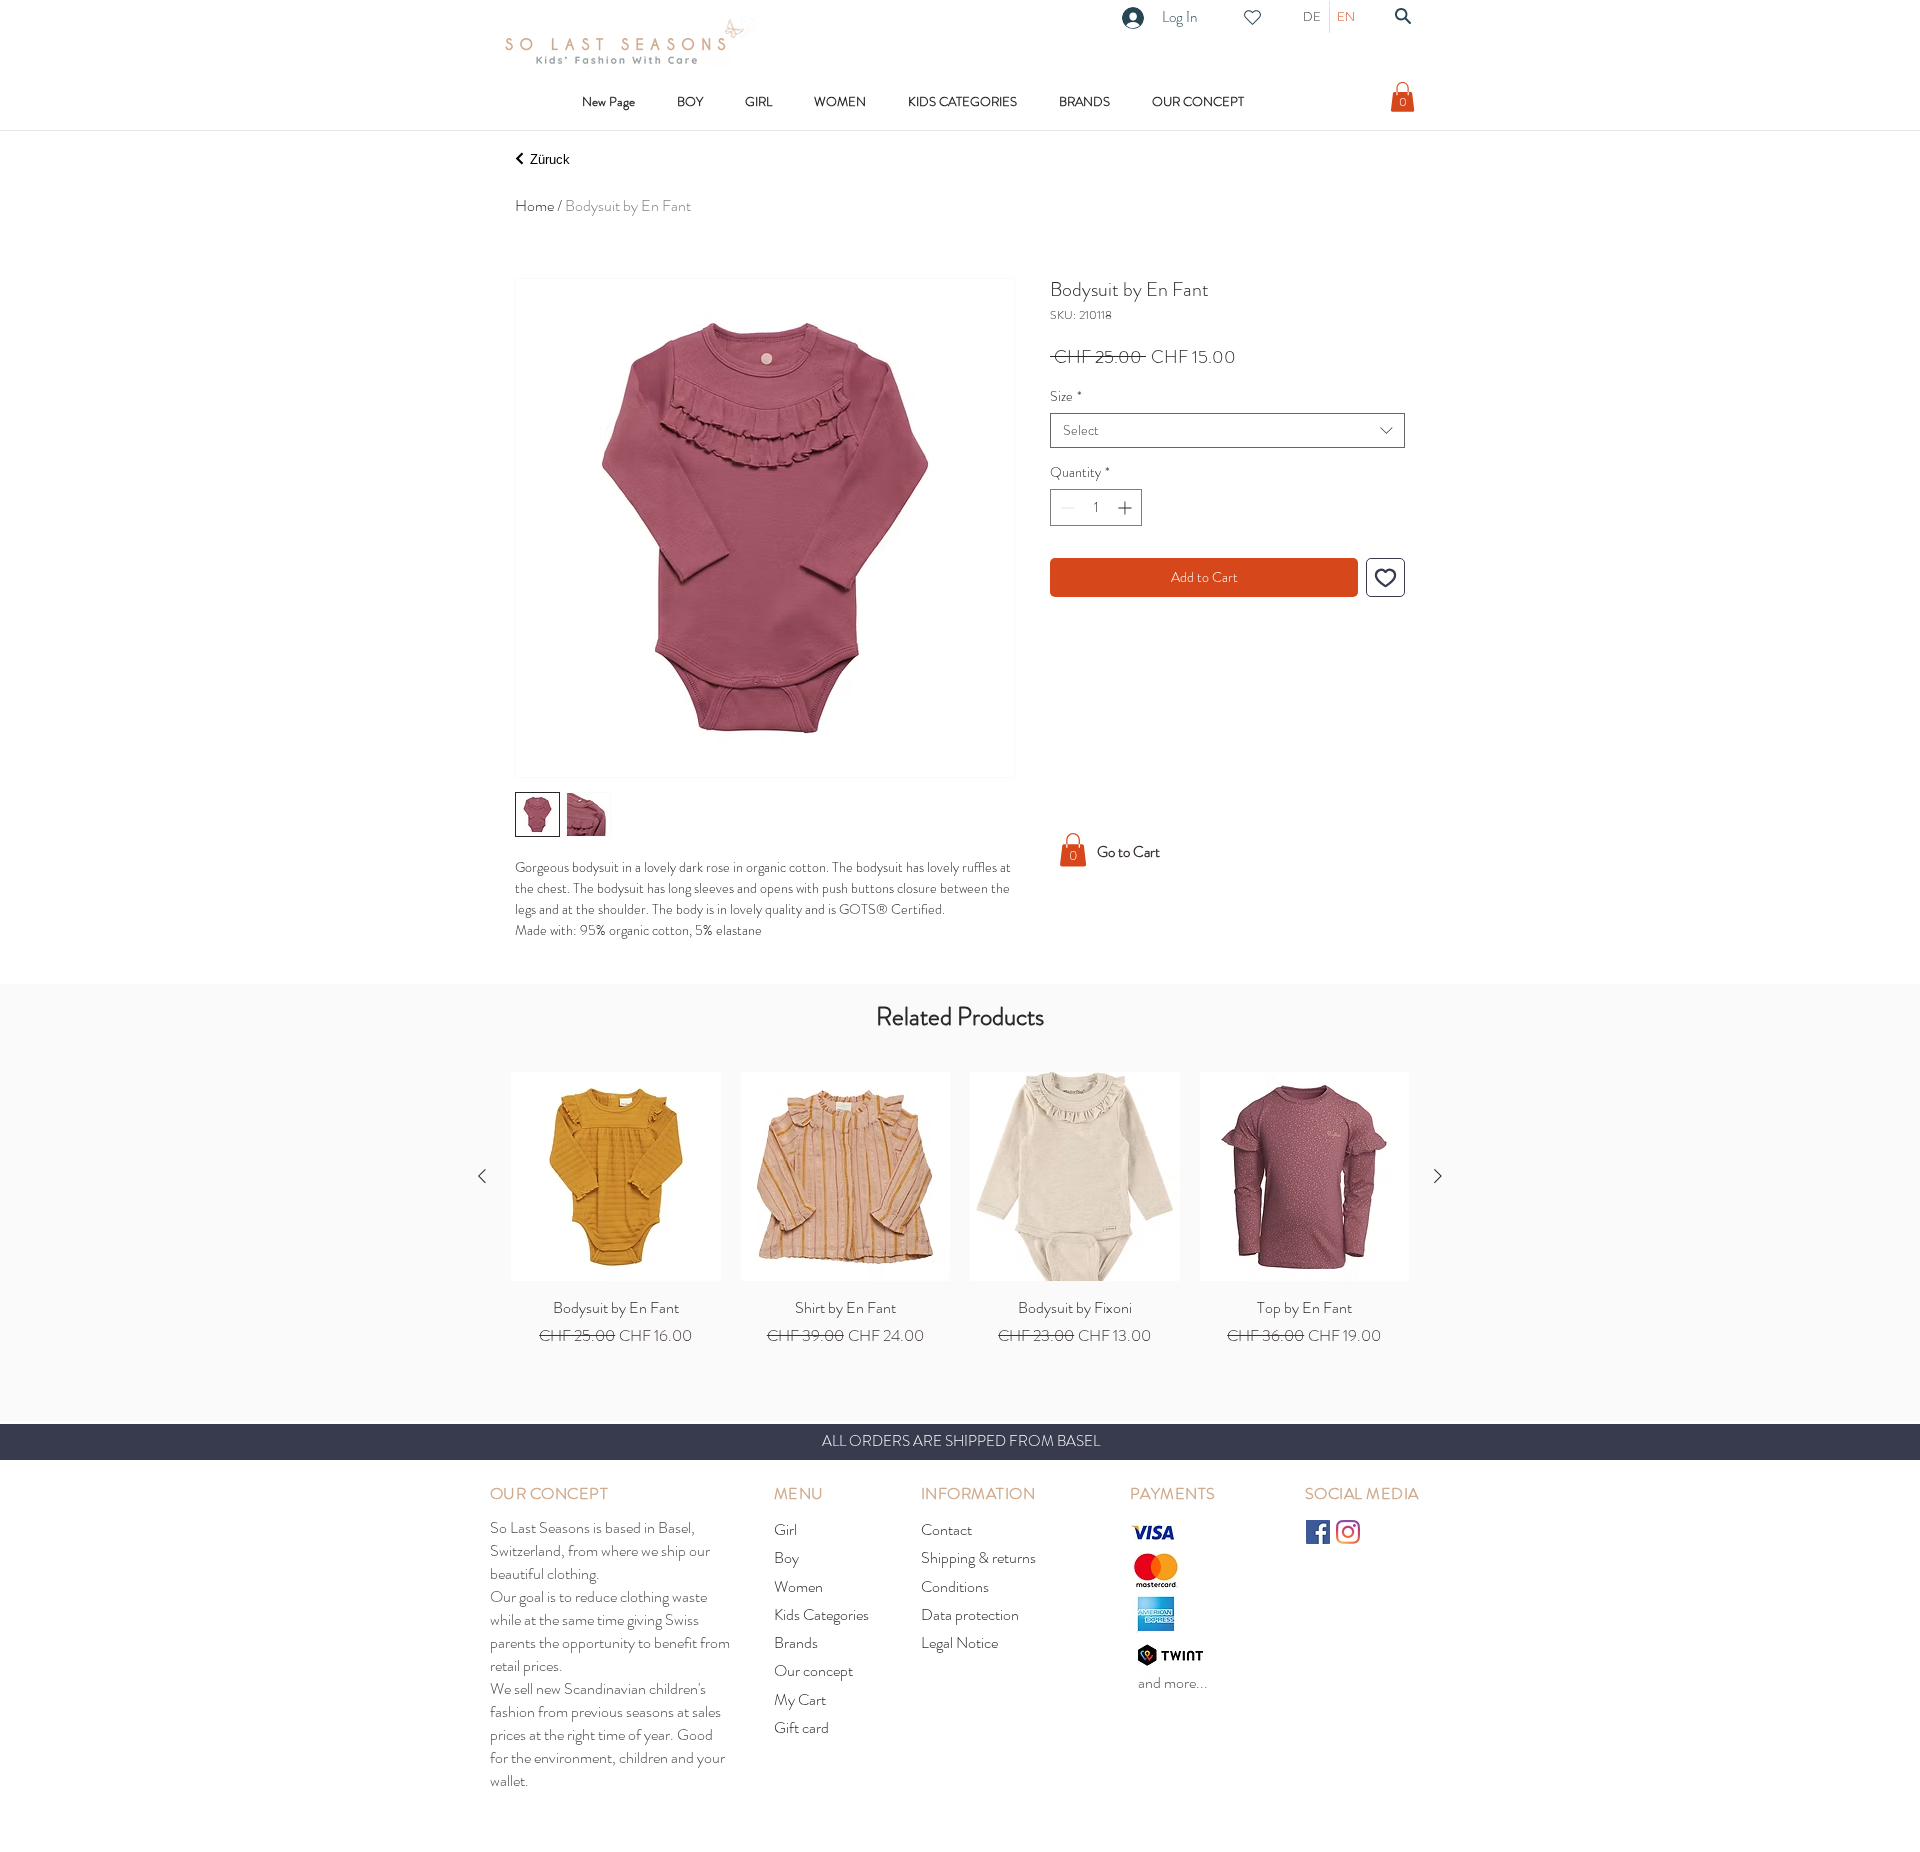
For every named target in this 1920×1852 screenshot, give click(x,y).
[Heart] (1252, 17)
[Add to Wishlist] (1385, 577)
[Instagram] (1348, 1532)
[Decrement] (1065, 507)
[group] (960, 1210)
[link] (1402, 97)
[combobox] (1227, 430)
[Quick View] (616, 1177)
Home (534, 205)
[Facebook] (1318, 1532)
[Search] (1403, 16)
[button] (962, 101)
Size (1066, 396)
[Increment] (1126, 507)
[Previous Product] (482, 1176)
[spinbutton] (1096, 507)
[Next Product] (1438, 1176)
